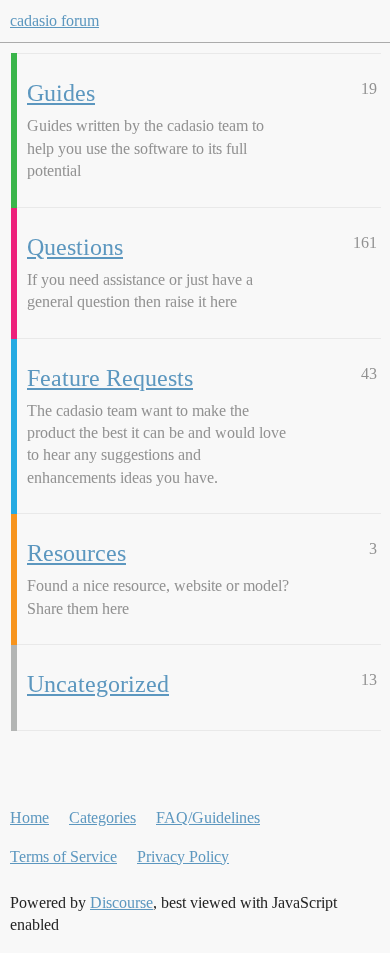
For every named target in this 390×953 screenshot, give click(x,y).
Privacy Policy (183, 856)
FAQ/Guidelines (208, 817)
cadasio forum (54, 20)
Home (29, 817)
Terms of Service (63, 856)
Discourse (121, 902)
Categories (102, 817)
